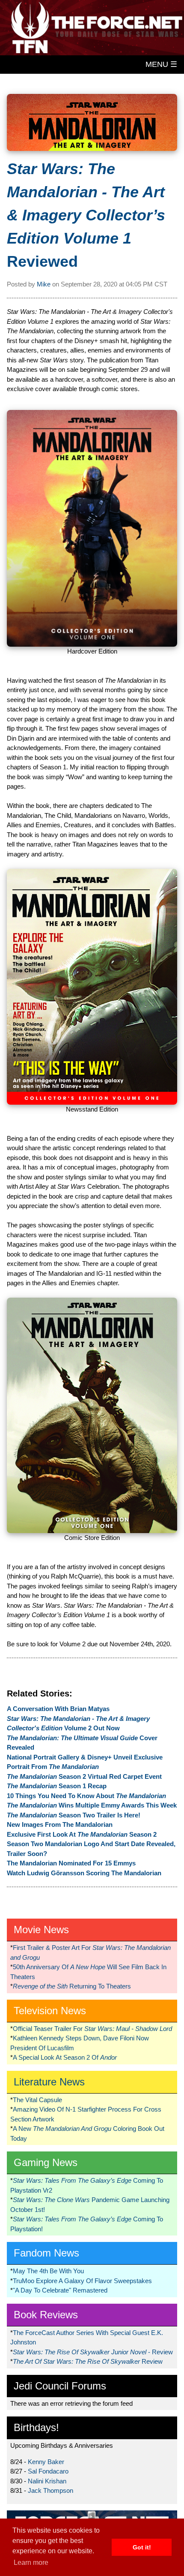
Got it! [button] (142, 2547)
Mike (44, 284)
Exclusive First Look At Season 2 (82, 1834)
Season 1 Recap (57, 1786)
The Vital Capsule (37, 2100)
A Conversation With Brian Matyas (58, 1709)
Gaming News (46, 2162)
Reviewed (86, 215)
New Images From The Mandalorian (60, 1824)
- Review (93, 2352)
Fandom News (46, 2253)
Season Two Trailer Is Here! (74, 1815)
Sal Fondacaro (48, 2471)
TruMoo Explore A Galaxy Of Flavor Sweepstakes (82, 2281)
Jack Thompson (50, 2490)
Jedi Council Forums (60, 2386)
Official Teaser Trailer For (92, 2029)
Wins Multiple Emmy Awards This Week (92, 1805)
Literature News (49, 2082)
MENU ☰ (161, 64)
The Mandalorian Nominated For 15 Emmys (71, 1863)
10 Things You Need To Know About (86, 1796)
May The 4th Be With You (48, 2271)
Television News (50, 2011)
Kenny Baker (46, 2462)
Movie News (41, 1930)
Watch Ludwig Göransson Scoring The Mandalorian (84, 1873)
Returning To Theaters (72, 1986)
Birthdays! (36, 2427)
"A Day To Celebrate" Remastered (60, 2290)
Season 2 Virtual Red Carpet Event (84, 1776)
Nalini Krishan (47, 2481)
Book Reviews (46, 2315)
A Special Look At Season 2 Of (65, 2057)
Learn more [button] (31, 2562)
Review (88, 2361)
